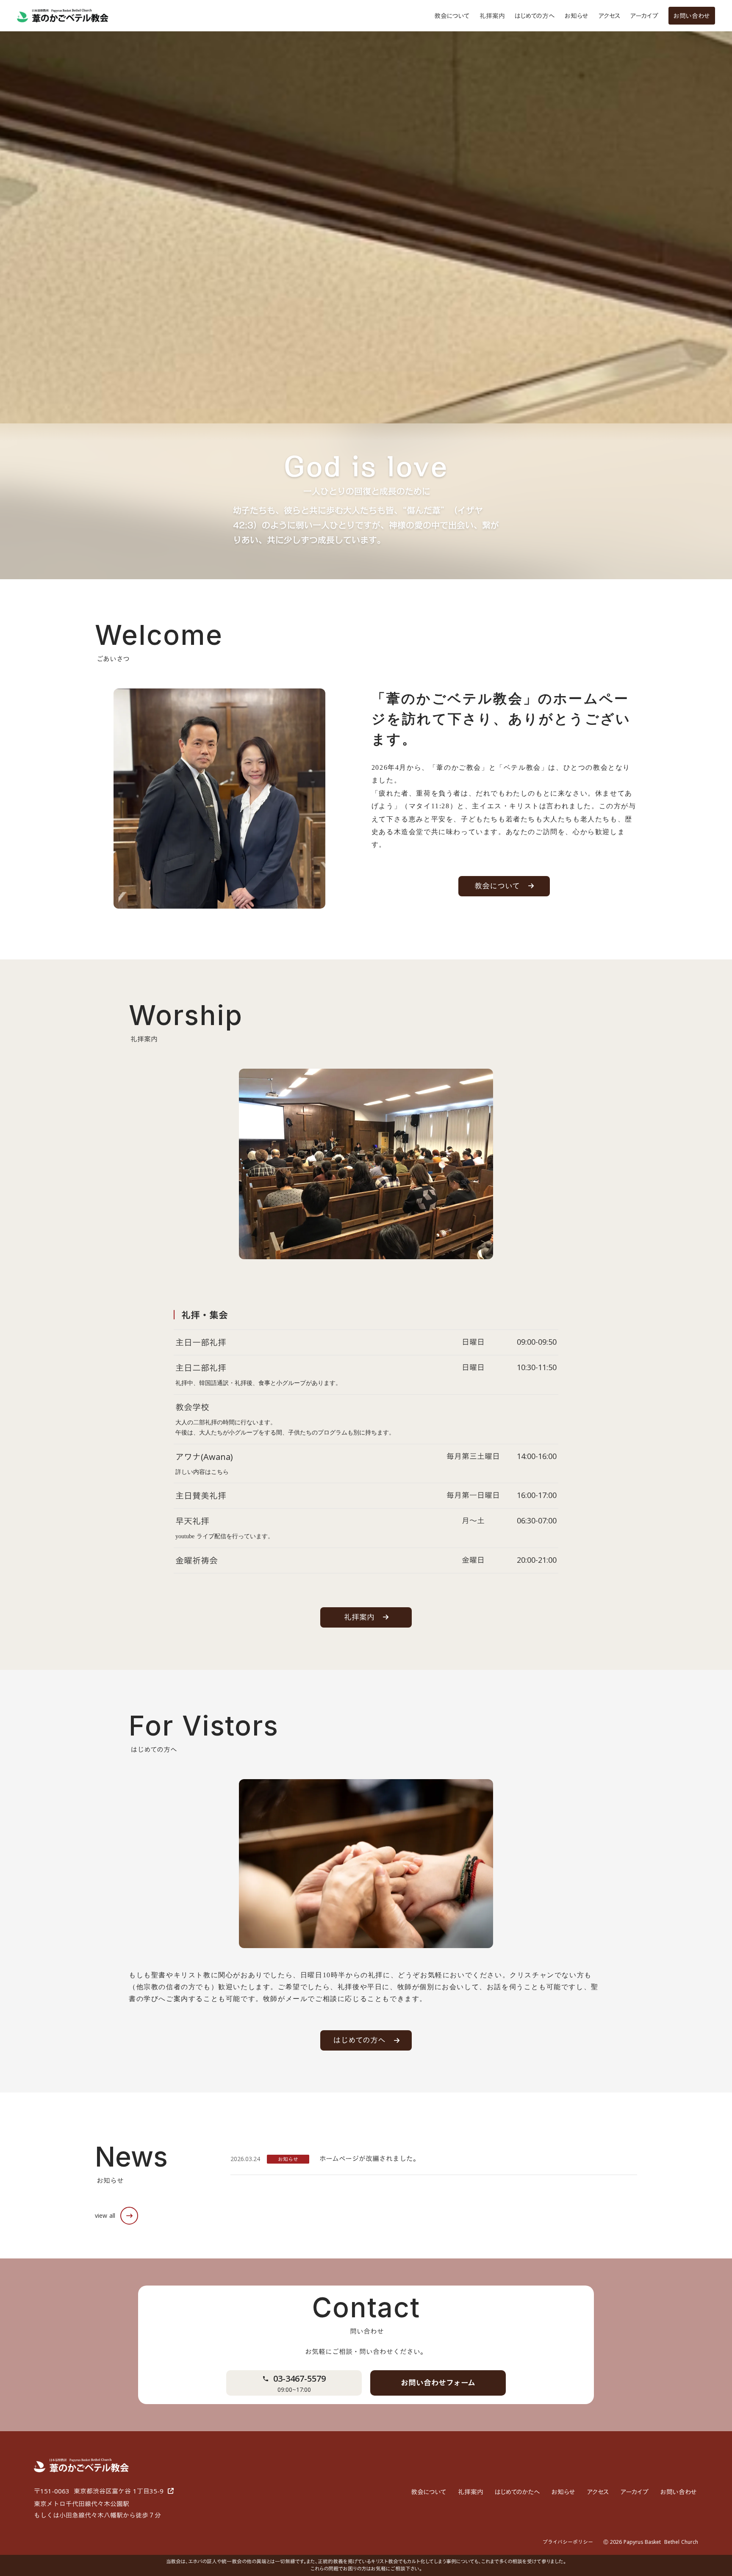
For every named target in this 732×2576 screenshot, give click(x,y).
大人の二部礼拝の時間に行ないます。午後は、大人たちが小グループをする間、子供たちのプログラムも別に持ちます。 (285, 1428)
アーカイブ (644, 16)
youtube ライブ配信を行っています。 (225, 1536)
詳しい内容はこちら (202, 1472)
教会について (452, 16)
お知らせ (577, 16)
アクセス (609, 16)
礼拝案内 (492, 16)
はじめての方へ (535, 16)
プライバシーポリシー (568, 2542)
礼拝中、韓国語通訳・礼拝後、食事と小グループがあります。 (258, 1383)
